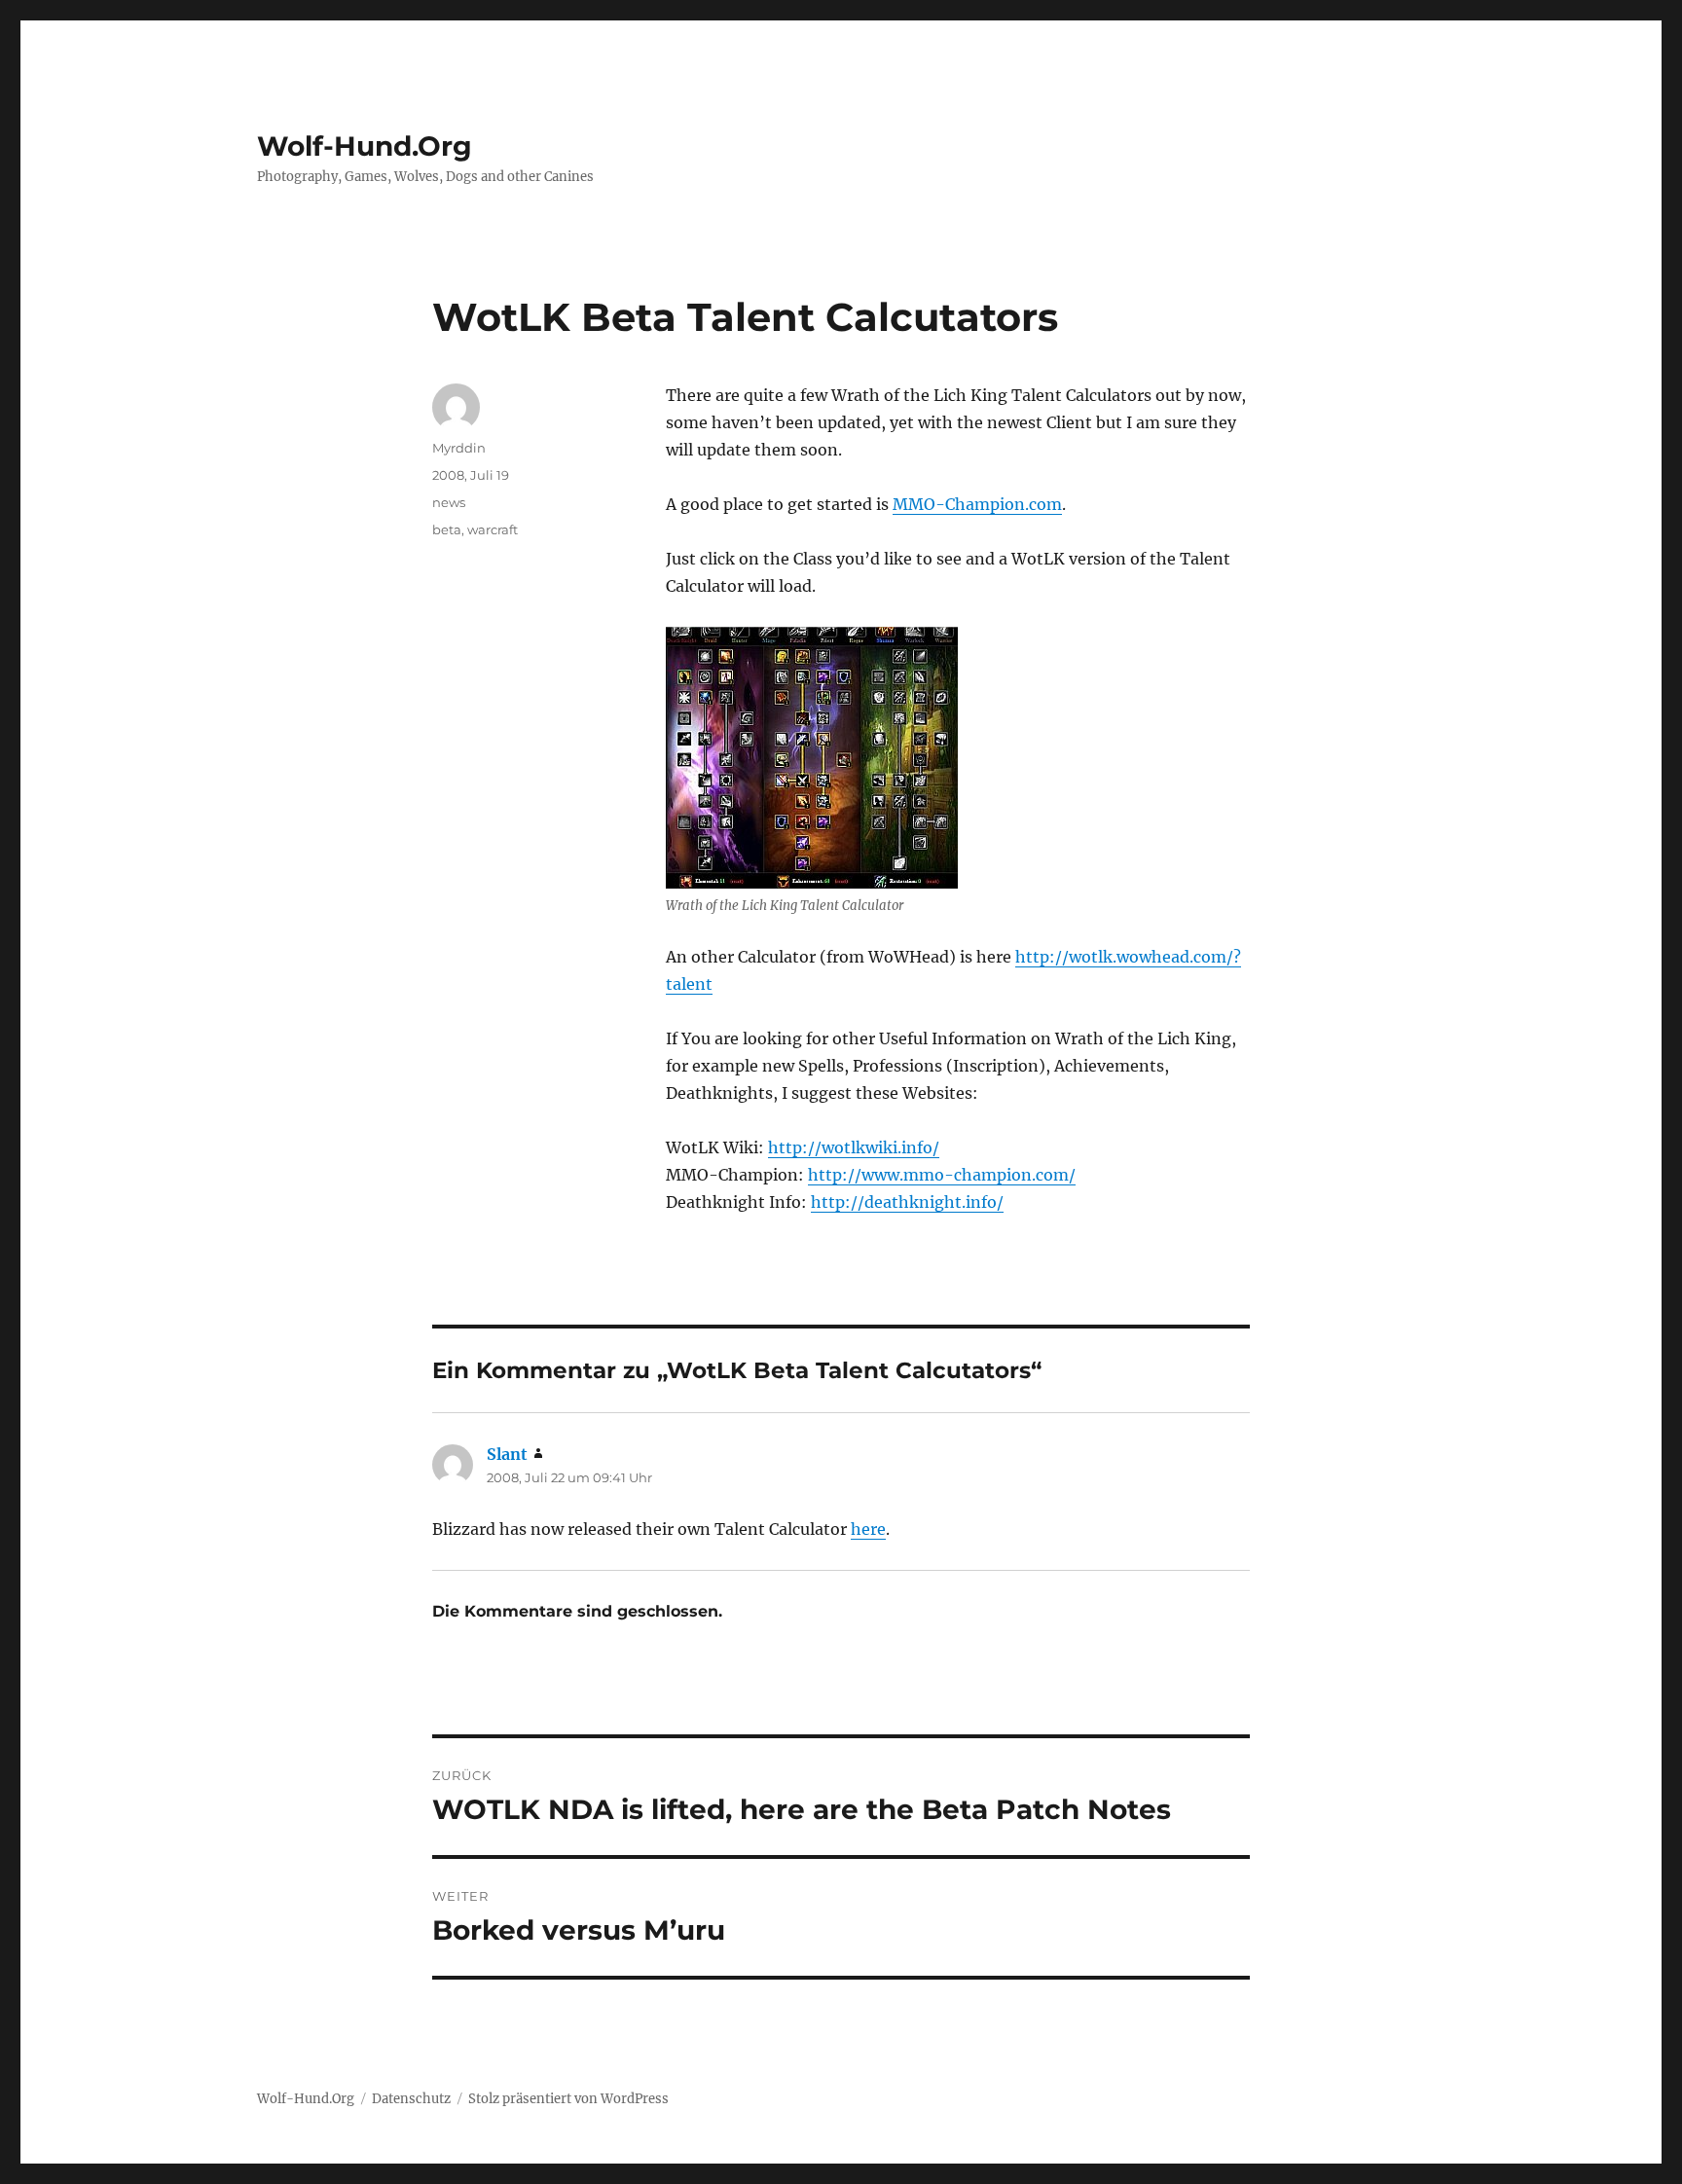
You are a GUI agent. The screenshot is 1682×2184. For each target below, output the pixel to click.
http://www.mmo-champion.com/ (942, 1175)
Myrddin (459, 448)
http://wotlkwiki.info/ (854, 1147)
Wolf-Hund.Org (365, 146)
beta (447, 529)
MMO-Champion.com (977, 504)
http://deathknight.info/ (907, 1202)
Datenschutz (411, 2099)
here (868, 1529)
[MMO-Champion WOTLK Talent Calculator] (812, 758)
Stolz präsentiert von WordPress (568, 2099)
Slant (507, 1454)
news (449, 502)
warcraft (493, 529)
